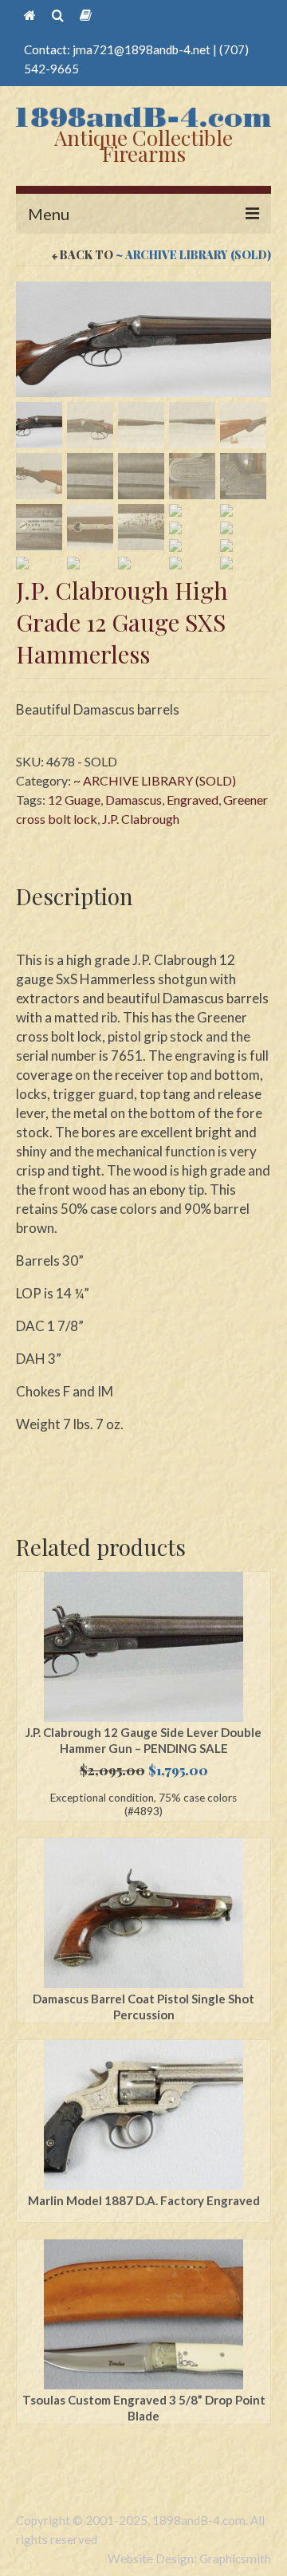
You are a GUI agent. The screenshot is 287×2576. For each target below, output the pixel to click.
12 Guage (74, 800)
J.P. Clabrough (141, 819)
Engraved (193, 800)
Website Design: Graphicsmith (189, 2558)
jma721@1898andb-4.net (142, 49)
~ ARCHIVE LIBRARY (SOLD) (193, 255)
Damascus (134, 800)
